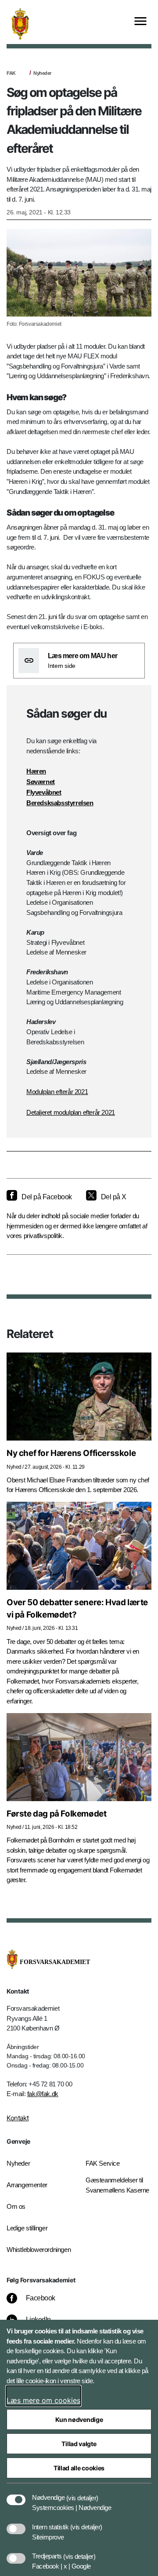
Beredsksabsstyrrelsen (60, 803)
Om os (16, 2206)
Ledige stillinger (27, 2228)
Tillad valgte (79, 2444)
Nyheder (42, 73)
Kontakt (18, 2118)
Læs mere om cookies (43, 2400)
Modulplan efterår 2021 (57, 1092)
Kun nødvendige (79, 2419)
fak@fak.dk (43, 2094)
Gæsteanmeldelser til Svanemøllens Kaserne (117, 2185)
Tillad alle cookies (79, 2468)
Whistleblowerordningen (39, 2250)
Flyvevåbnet (44, 792)
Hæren (36, 771)
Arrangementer (27, 2185)
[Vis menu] (140, 22)
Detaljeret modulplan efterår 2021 (71, 1112)
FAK (11, 73)
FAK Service (103, 2163)
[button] (82, 2493)
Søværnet (41, 782)
